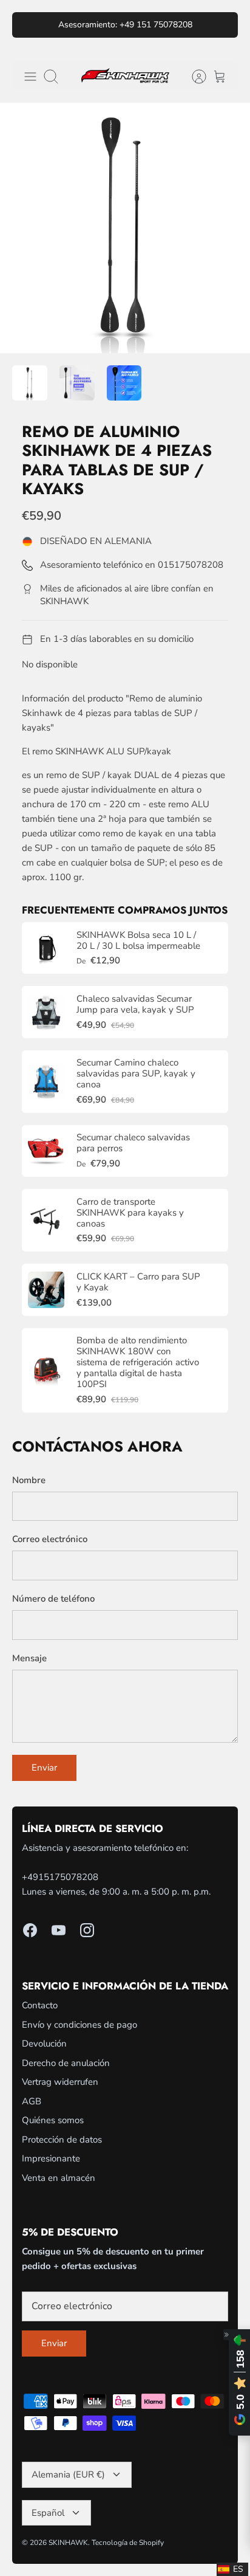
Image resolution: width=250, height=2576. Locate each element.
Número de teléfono (53, 1599)
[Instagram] (87, 1930)
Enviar (44, 1768)
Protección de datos (62, 2140)
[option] (125, 228)
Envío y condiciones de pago (79, 2025)
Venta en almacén (59, 2178)
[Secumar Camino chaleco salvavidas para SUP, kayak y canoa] (46, 1081)
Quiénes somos (53, 2120)
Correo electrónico (50, 1539)
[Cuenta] (193, 77)
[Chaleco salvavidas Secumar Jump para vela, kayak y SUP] (46, 1012)
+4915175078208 (60, 1877)
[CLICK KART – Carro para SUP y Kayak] (46, 1290)
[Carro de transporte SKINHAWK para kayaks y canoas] (46, 1221)
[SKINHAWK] (125, 76)
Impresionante (51, 2158)
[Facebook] (30, 1930)
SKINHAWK (68, 2543)
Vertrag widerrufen (60, 2082)
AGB (32, 2101)
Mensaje (29, 1658)
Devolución (44, 2044)
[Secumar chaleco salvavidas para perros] (46, 1151)
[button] (232, 2569)
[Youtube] (59, 1930)
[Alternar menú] (30, 77)
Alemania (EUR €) (68, 2474)
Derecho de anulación (66, 2063)
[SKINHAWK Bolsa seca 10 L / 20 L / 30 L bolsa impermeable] (46, 948)
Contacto (40, 2005)
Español (48, 2513)
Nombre (29, 1480)
